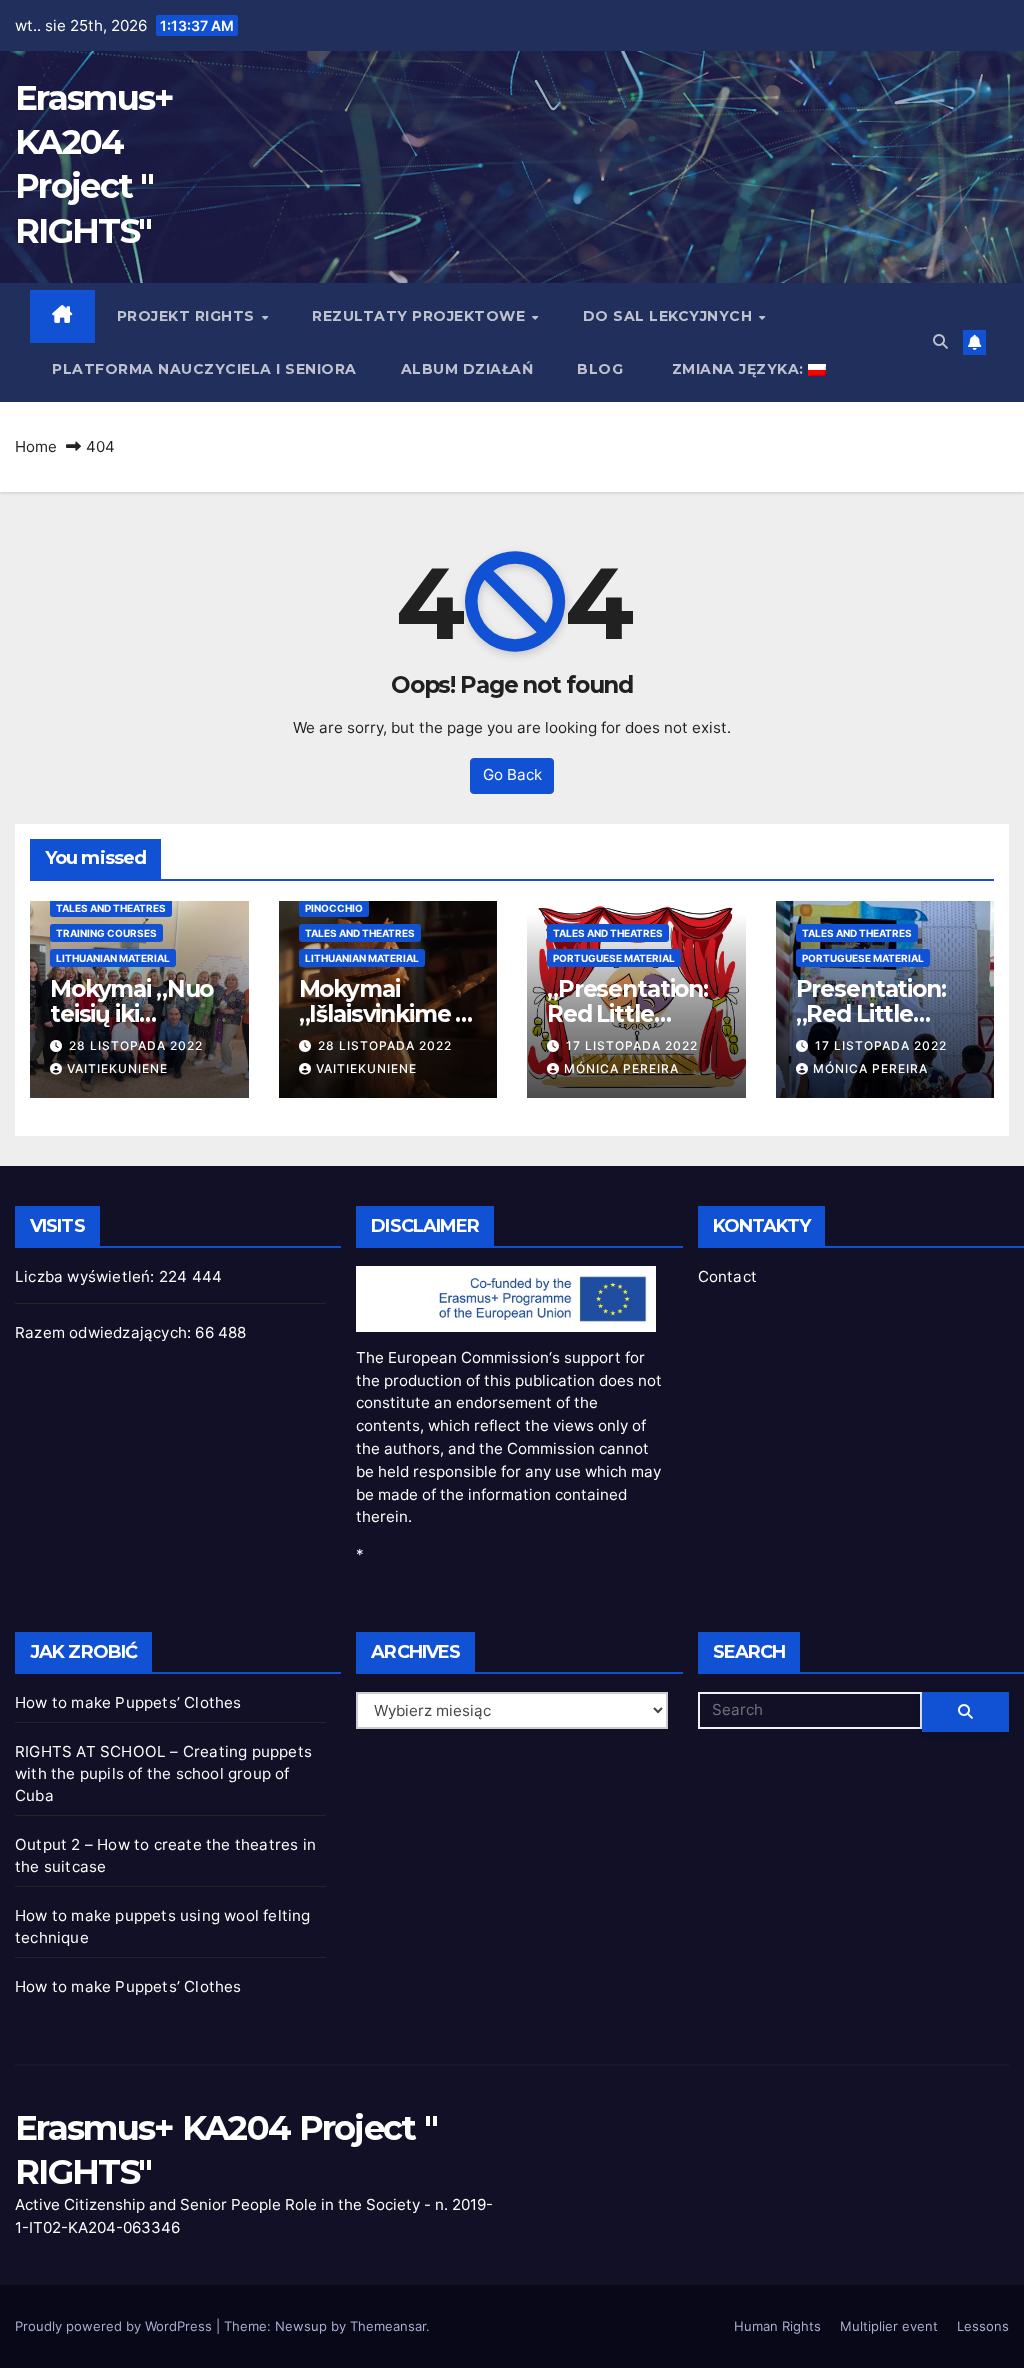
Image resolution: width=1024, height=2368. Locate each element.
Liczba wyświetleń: (87, 1276)
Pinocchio (334, 908)
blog (600, 369)
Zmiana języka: (737, 369)
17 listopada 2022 (632, 1045)
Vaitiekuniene (117, 1068)
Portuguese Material (614, 958)
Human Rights (777, 2326)
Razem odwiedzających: (105, 1332)
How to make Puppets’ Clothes (128, 1702)
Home (36, 446)
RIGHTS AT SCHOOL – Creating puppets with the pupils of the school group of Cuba (163, 1773)
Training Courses (106, 933)
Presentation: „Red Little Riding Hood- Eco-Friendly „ (873, 1026)
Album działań (467, 369)
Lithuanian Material (113, 958)
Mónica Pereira (621, 1068)
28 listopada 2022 (136, 1045)
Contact (727, 1276)
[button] (940, 341)
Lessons (983, 2326)
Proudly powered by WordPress (115, 2326)
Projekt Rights (188, 316)
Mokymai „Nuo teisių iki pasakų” (131, 1014)
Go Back (512, 774)
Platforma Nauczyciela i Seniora (204, 369)
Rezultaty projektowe (421, 316)
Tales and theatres (111, 908)
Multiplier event (889, 2326)
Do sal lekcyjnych (670, 316)
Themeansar (388, 2326)
